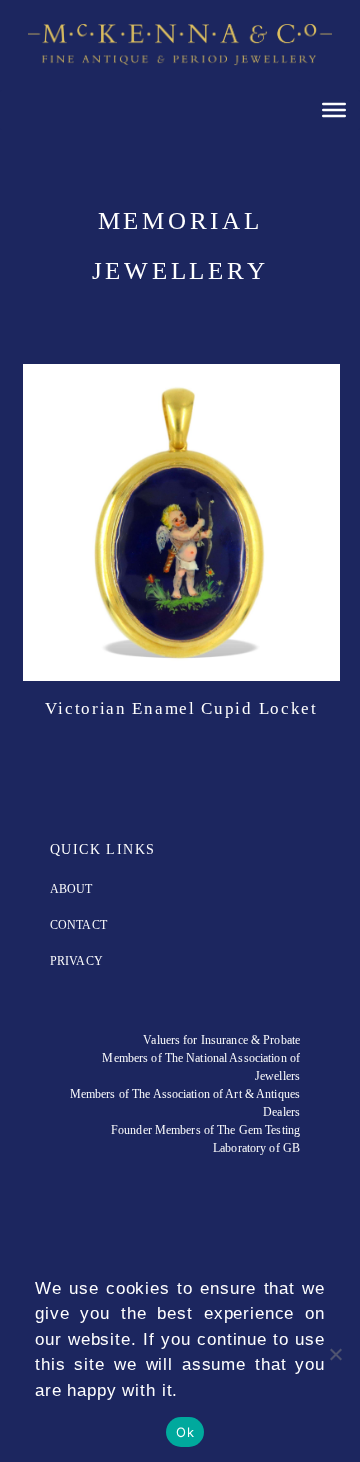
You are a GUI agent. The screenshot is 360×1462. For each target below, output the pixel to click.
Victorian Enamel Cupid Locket (181, 708)
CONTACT (78, 925)
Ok (185, 1432)
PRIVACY (76, 961)
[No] (335, 1354)
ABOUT (71, 889)
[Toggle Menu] (334, 109)
